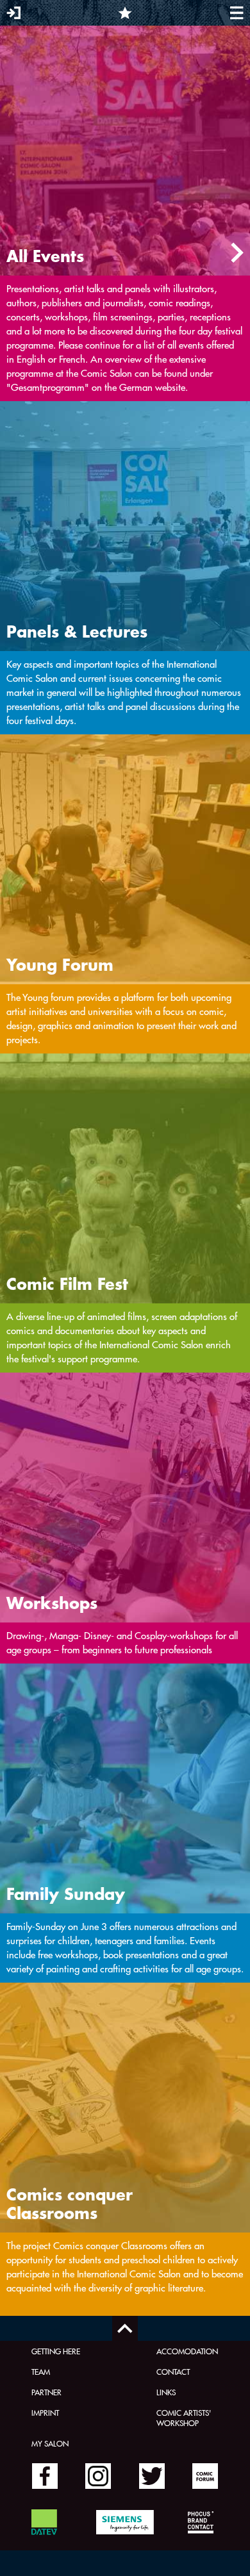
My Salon (50, 2443)
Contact (173, 2372)
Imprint (45, 2413)
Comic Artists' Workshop (184, 2418)
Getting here (56, 2351)
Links (166, 2392)
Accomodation (187, 2351)
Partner (46, 2392)
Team (41, 2372)
